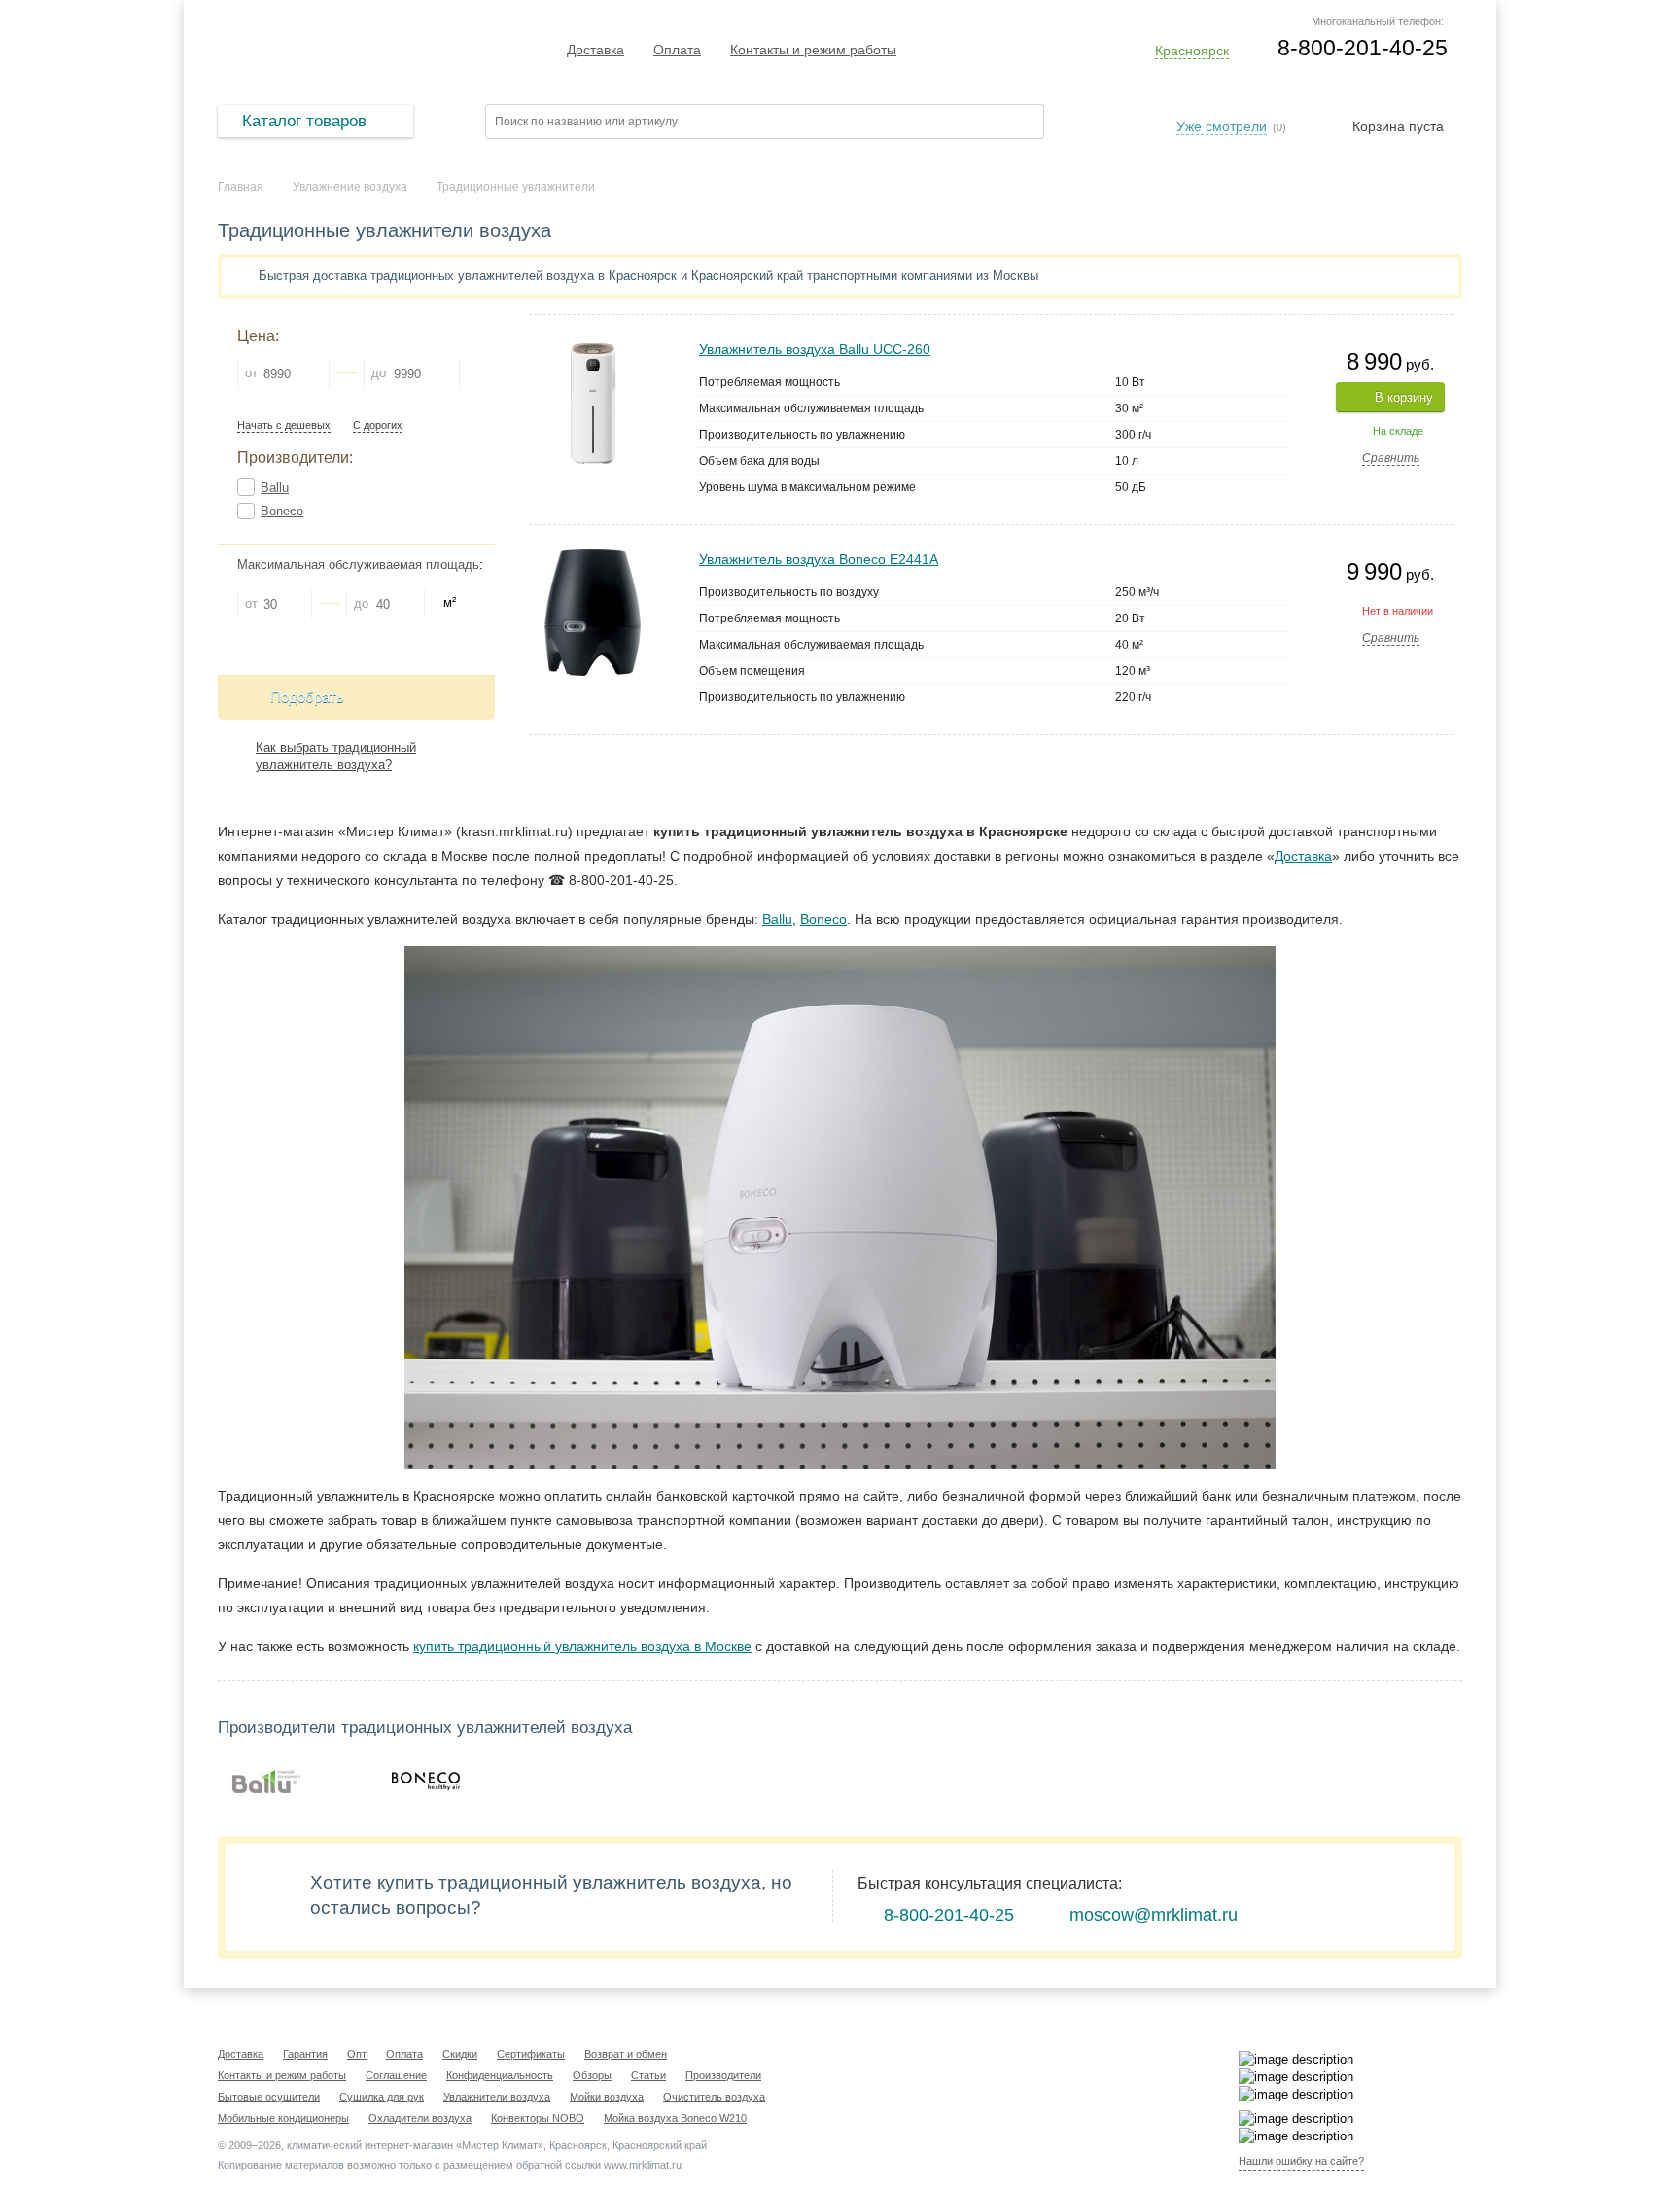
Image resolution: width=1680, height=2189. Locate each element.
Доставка (595, 50)
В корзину (1404, 397)
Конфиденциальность (500, 2075)
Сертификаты (531, 2054)
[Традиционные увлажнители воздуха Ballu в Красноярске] (266, 1782)
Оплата (677, 50)
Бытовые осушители (269, 2097)
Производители (723, 2075)
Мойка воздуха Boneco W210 (675, 2118)
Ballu (275, 488)
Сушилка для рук (382, 2097)
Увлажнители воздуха (497, 2097)
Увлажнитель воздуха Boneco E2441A (819, 559)
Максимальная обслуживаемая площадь (358, 565)
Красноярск (1192, 51)
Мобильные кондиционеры (283, 2118)
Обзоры (592, 2075)
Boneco (282, 511)
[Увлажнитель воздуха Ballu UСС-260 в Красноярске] (593, 348)
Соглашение (396, 2075)
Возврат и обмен (626, 2054)
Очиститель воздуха (714, 2097)
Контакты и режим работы (813, 50)
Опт (357, 2054)
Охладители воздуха (420, 2118)
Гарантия (305, 2054)
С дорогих (378, 425)
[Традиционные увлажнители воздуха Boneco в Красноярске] (426, 1782)
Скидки (460, 2054)
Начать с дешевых (284, 425)
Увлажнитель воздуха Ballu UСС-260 (815, 349)
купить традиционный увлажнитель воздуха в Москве (582, 1646)
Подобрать (307, 697)
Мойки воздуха (607, 2097)
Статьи (648, 2075)
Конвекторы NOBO (538, 2118)
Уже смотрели (1222, 126)
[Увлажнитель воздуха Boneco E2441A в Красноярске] (593, 558)
